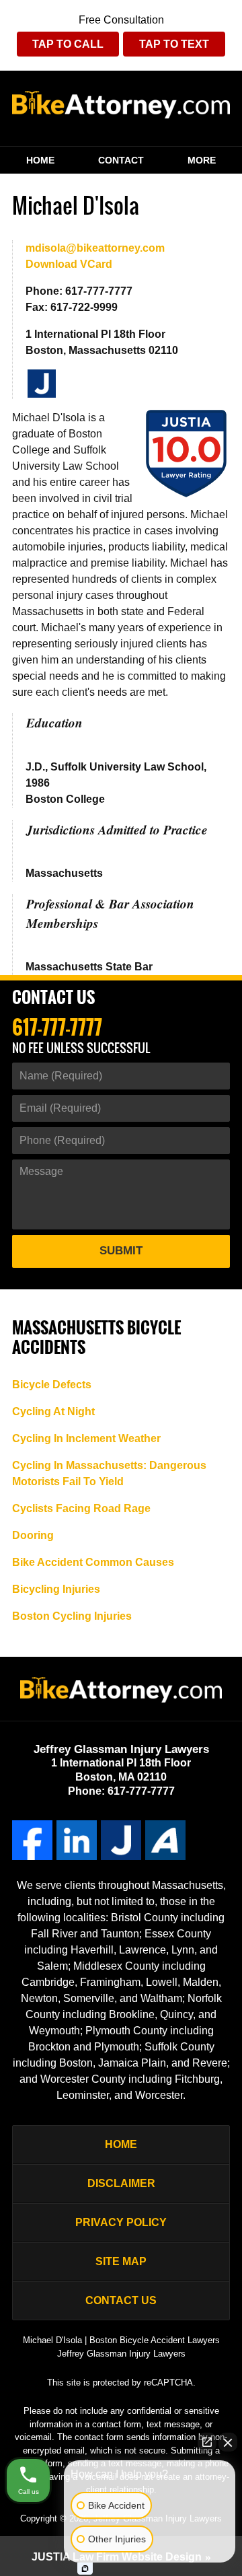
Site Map (121, 2261)
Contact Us (53, 998)
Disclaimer (121, 2183)
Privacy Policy (121, 2222)
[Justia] (42, 384)
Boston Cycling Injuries (72, 1616)
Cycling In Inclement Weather (86, 1438)
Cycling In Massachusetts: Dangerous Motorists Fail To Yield (109, 1473)
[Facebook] (32, 1840)
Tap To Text (174, 44)
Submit (121, 1251)
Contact (121, 160)
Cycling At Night (53, 1411)
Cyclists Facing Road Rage (81, 1508)
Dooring (33, 1535)
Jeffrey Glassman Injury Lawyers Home (121, 108)
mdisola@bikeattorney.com (95, 248)
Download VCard (69, 264)
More (202, 160)
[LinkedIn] (77, 1840)
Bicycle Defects (52, 1385)
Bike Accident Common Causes (93, 1562)
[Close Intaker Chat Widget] (228, 2442)
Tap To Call (68, 44)
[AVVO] (165, 1840)
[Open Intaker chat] (85, 2569)
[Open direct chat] (207, 2442)
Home (40, 160)
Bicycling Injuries (56, 1589)
